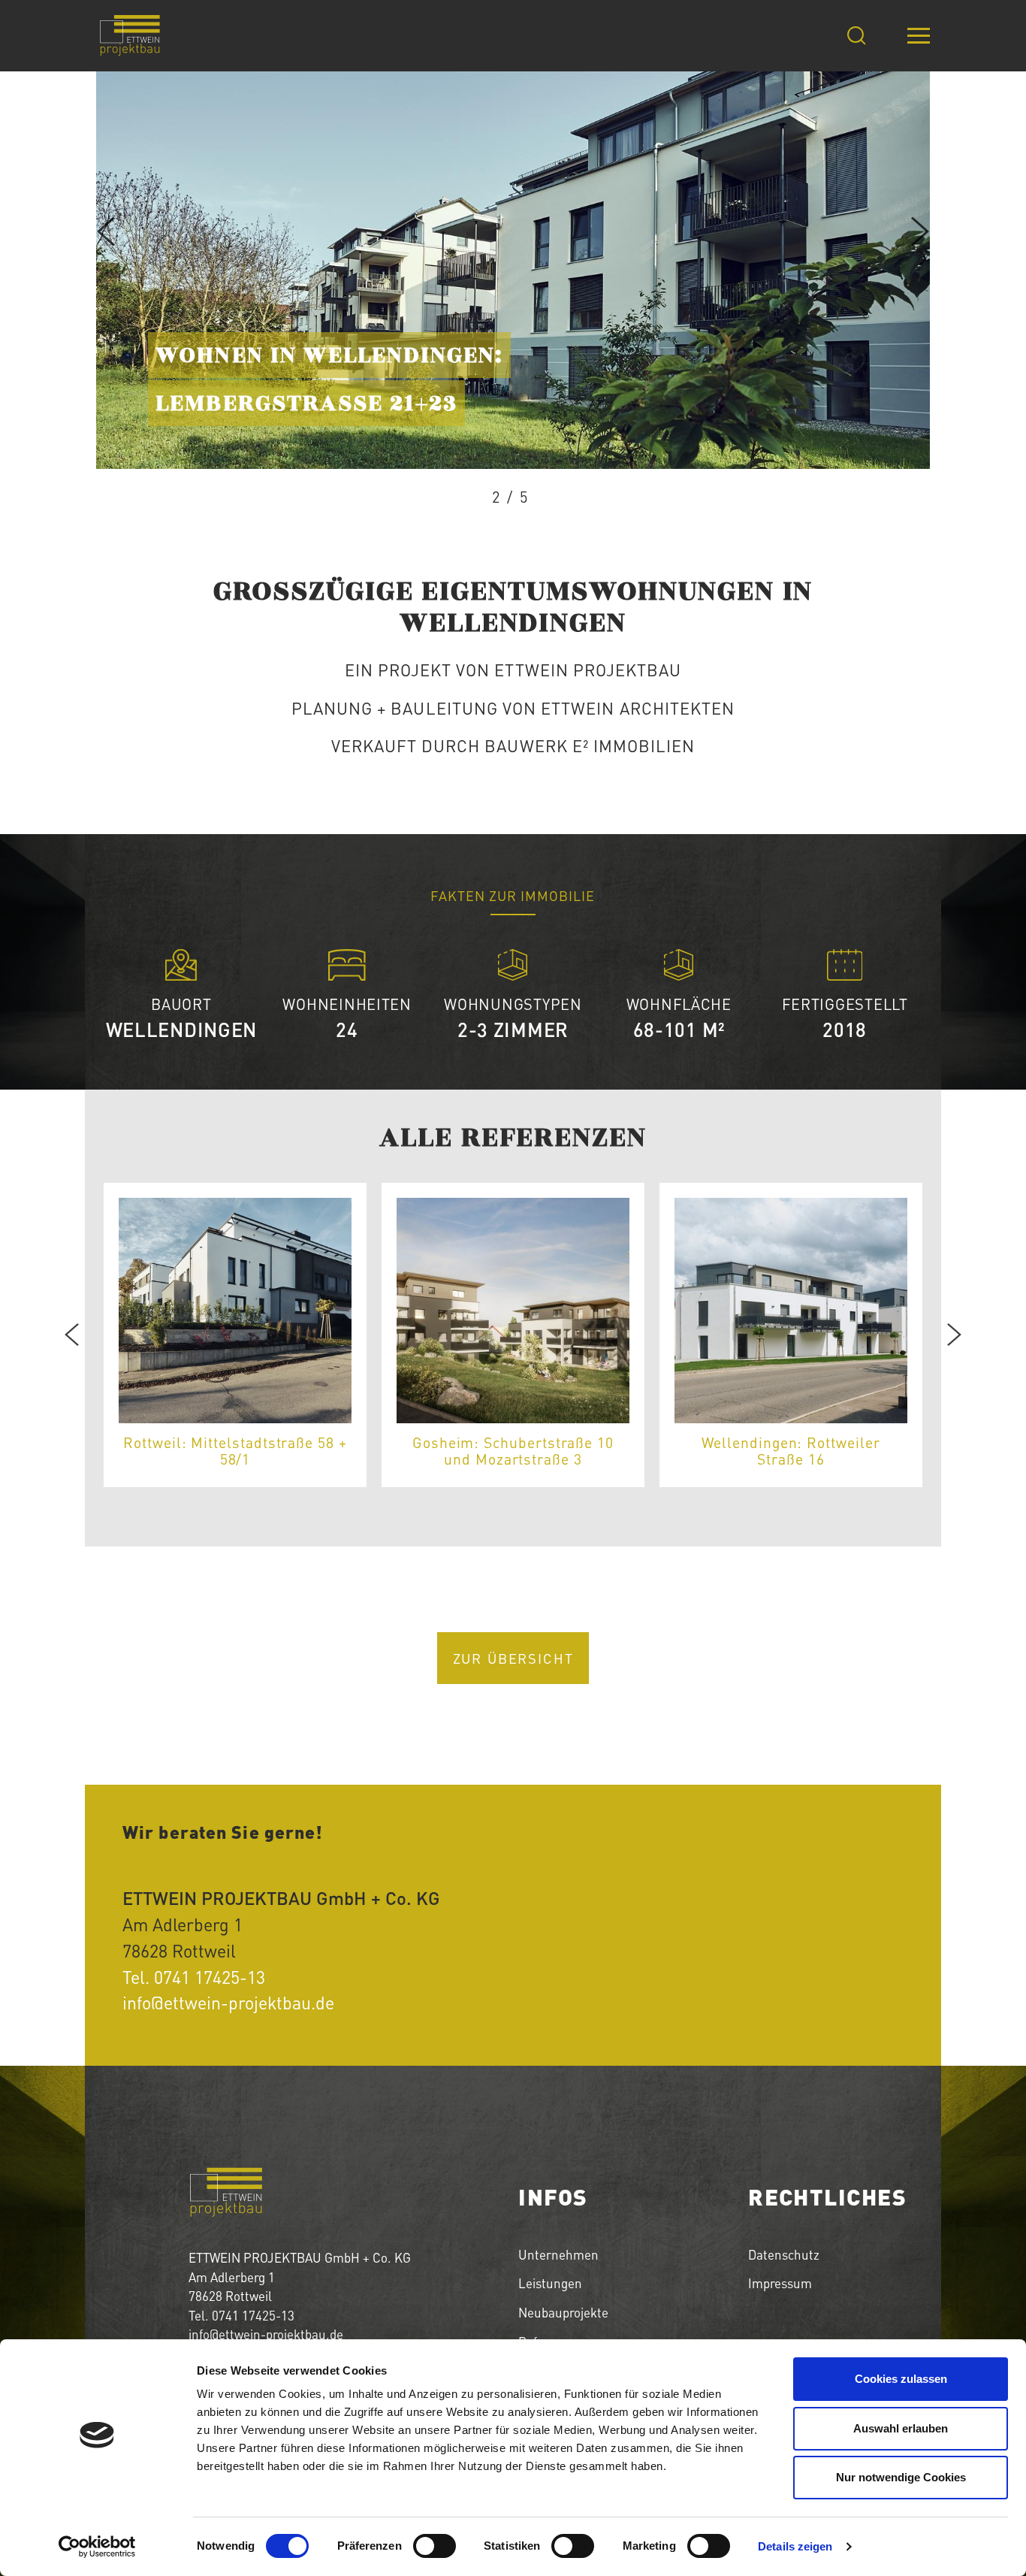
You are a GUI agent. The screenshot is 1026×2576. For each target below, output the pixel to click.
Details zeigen (795, 2546)
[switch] (435, 2546)
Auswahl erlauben (901, 2428)
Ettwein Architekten (638, 708)
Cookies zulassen (901, 2379)
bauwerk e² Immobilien (590, 745)
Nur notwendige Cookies (901, 2477)
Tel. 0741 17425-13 (194, 1977)
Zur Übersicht (513, 1658)
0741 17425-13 (253, 2315)
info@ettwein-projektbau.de (228, 2003)
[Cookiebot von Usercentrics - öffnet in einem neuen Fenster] (97, 2547)
